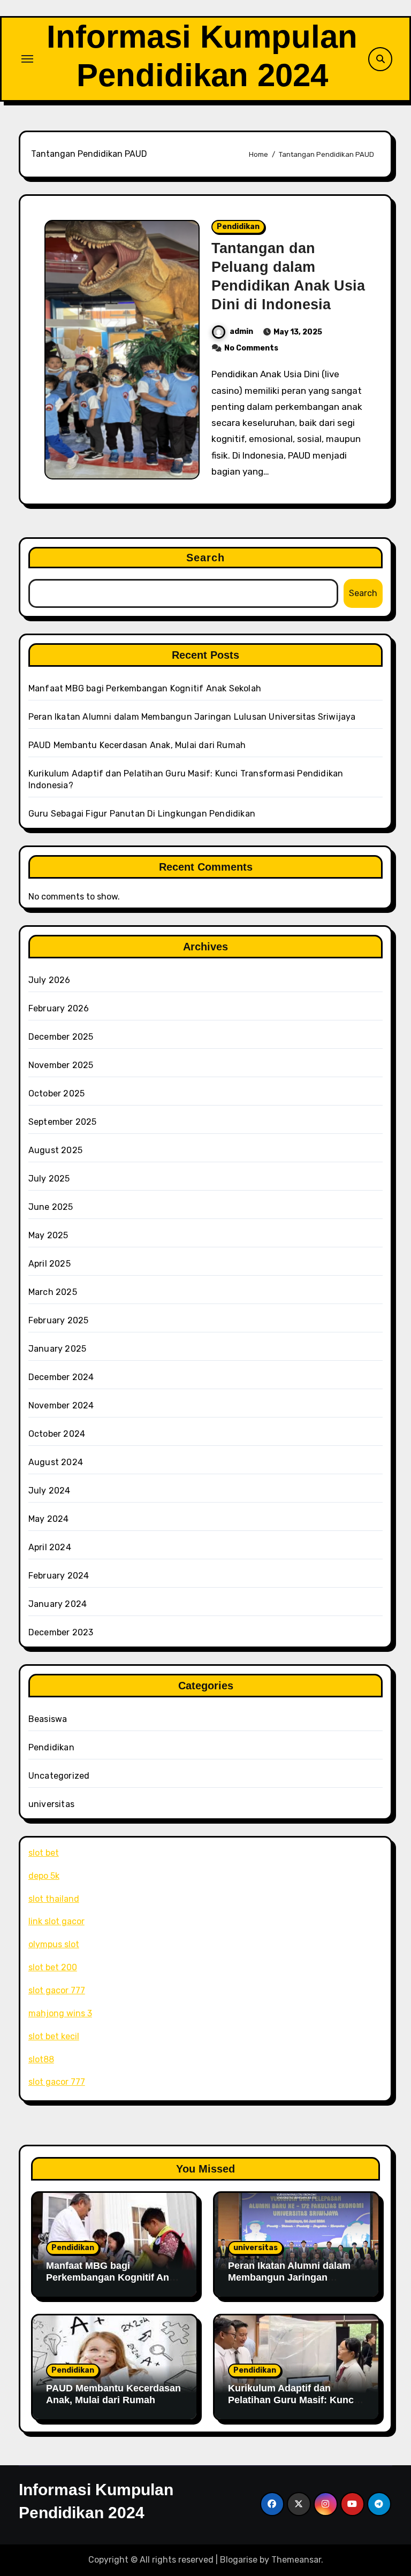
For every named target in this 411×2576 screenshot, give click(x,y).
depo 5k (44, 1876)
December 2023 (61, 1632)
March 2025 (53, 1292)
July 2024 (50, 1491)
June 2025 (51, 1207)
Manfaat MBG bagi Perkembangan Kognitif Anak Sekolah (145, 688)
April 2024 (50, 1547)
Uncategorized (59, 1776)
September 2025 (63, 1122)
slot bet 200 (53, 1967)
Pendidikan (238, 227)
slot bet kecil (54, 2036)
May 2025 (48, 1235)
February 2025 (59, 1320)
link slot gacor (56, 1921)
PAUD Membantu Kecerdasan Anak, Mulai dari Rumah (137, 745)
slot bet (44, 1853)
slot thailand (54, 1899)
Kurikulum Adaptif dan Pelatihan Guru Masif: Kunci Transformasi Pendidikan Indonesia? (292, 2406)
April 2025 (50, 1264)
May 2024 (49, 1519)
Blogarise (239, 2560)
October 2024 (57, 1434)
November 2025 (61, 1065)
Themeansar (296, 2560)
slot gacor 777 (57, 1990)
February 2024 (59, 1576)
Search (206, 558)
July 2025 (49, 1179)
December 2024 (61, 1377)
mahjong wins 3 (60, 2013)
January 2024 (58, 1604)
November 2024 (61, 1405)
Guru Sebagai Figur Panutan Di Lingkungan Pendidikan (142, 814)
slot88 (41, 2059)
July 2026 (50, 980)
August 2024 (56, 1462)
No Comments (251, 348)
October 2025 (56, 1093)
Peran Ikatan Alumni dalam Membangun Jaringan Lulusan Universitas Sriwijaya (192, 717)
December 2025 (61, 1037)
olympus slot (54, 1944)
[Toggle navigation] (27, 59)
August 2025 (55, 1150)
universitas (51, 1804)
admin (241, 331)
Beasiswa (48, 1719)
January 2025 (57, 1349)
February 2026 (59, 1008)
